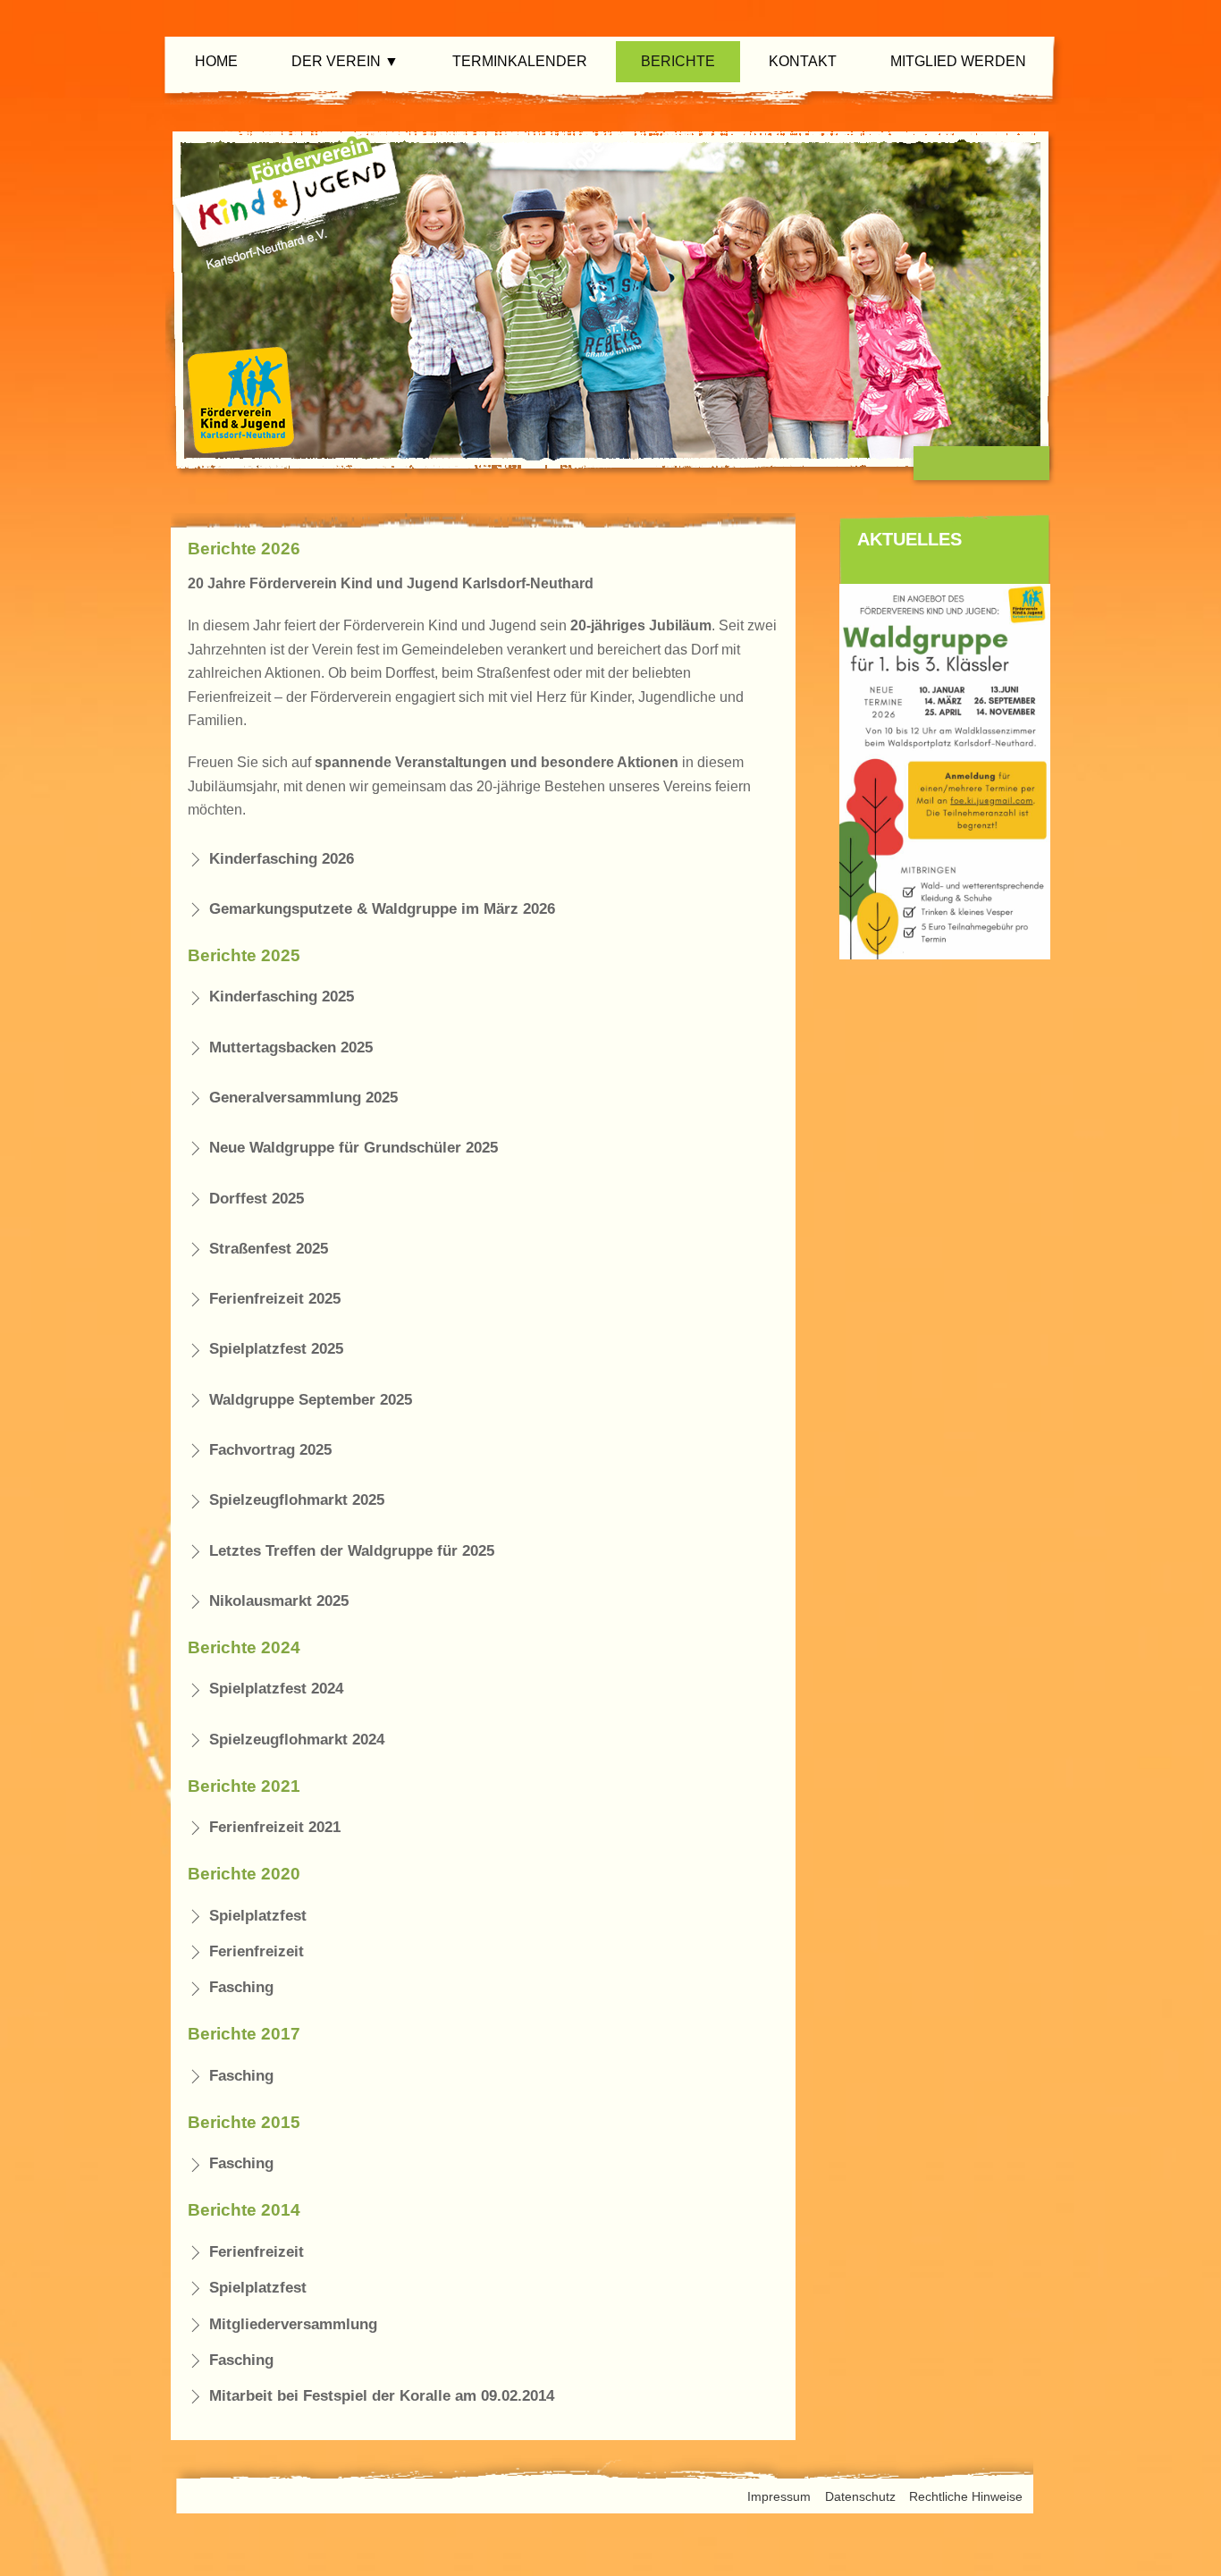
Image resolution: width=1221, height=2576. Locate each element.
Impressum (779, 2496)
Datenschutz (860, 2496)
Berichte (678, 61)
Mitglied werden (958, 61)
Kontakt (803, 61)
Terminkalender (520, 61)
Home (216, 61)
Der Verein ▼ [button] (345, 61)
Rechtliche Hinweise (966, 2496)
